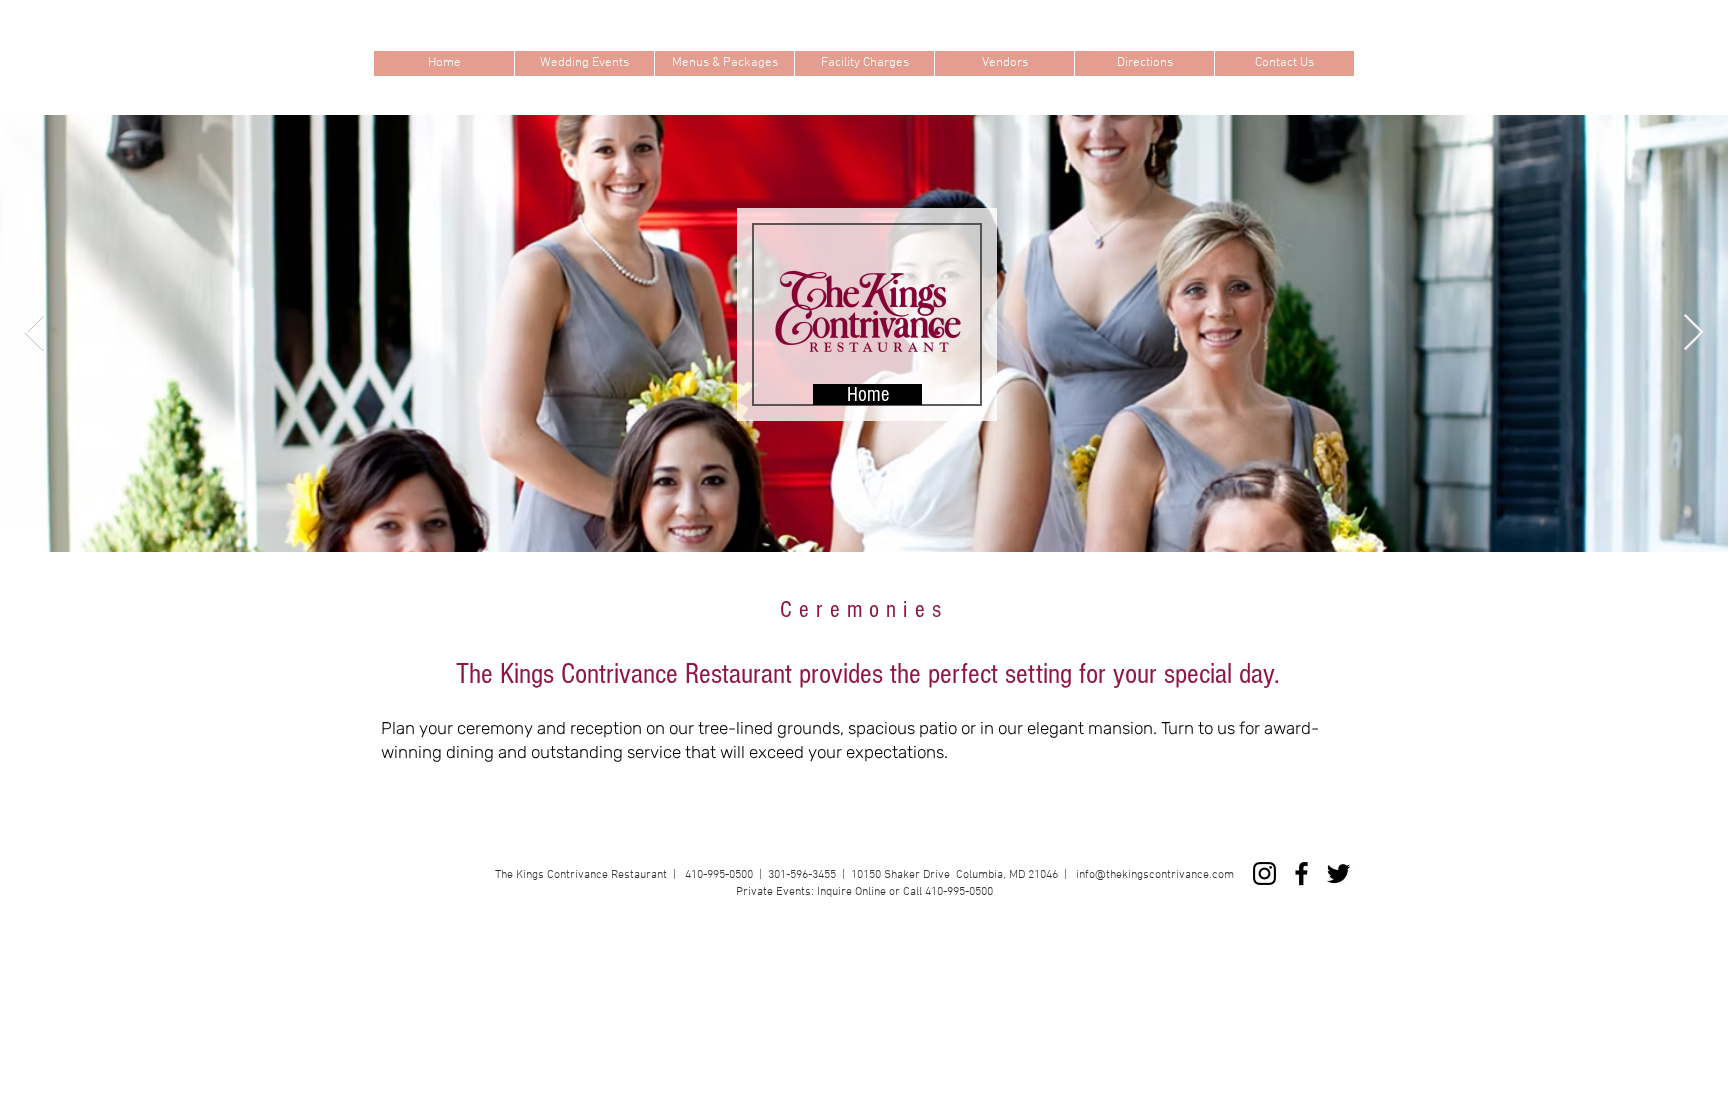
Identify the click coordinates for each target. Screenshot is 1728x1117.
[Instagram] (1264, 873)
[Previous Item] (34, 333)
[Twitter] (1338, 873)
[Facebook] (1301, 873)
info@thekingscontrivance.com (1155, 875)
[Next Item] (1693, 333)
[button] (584, 63)
